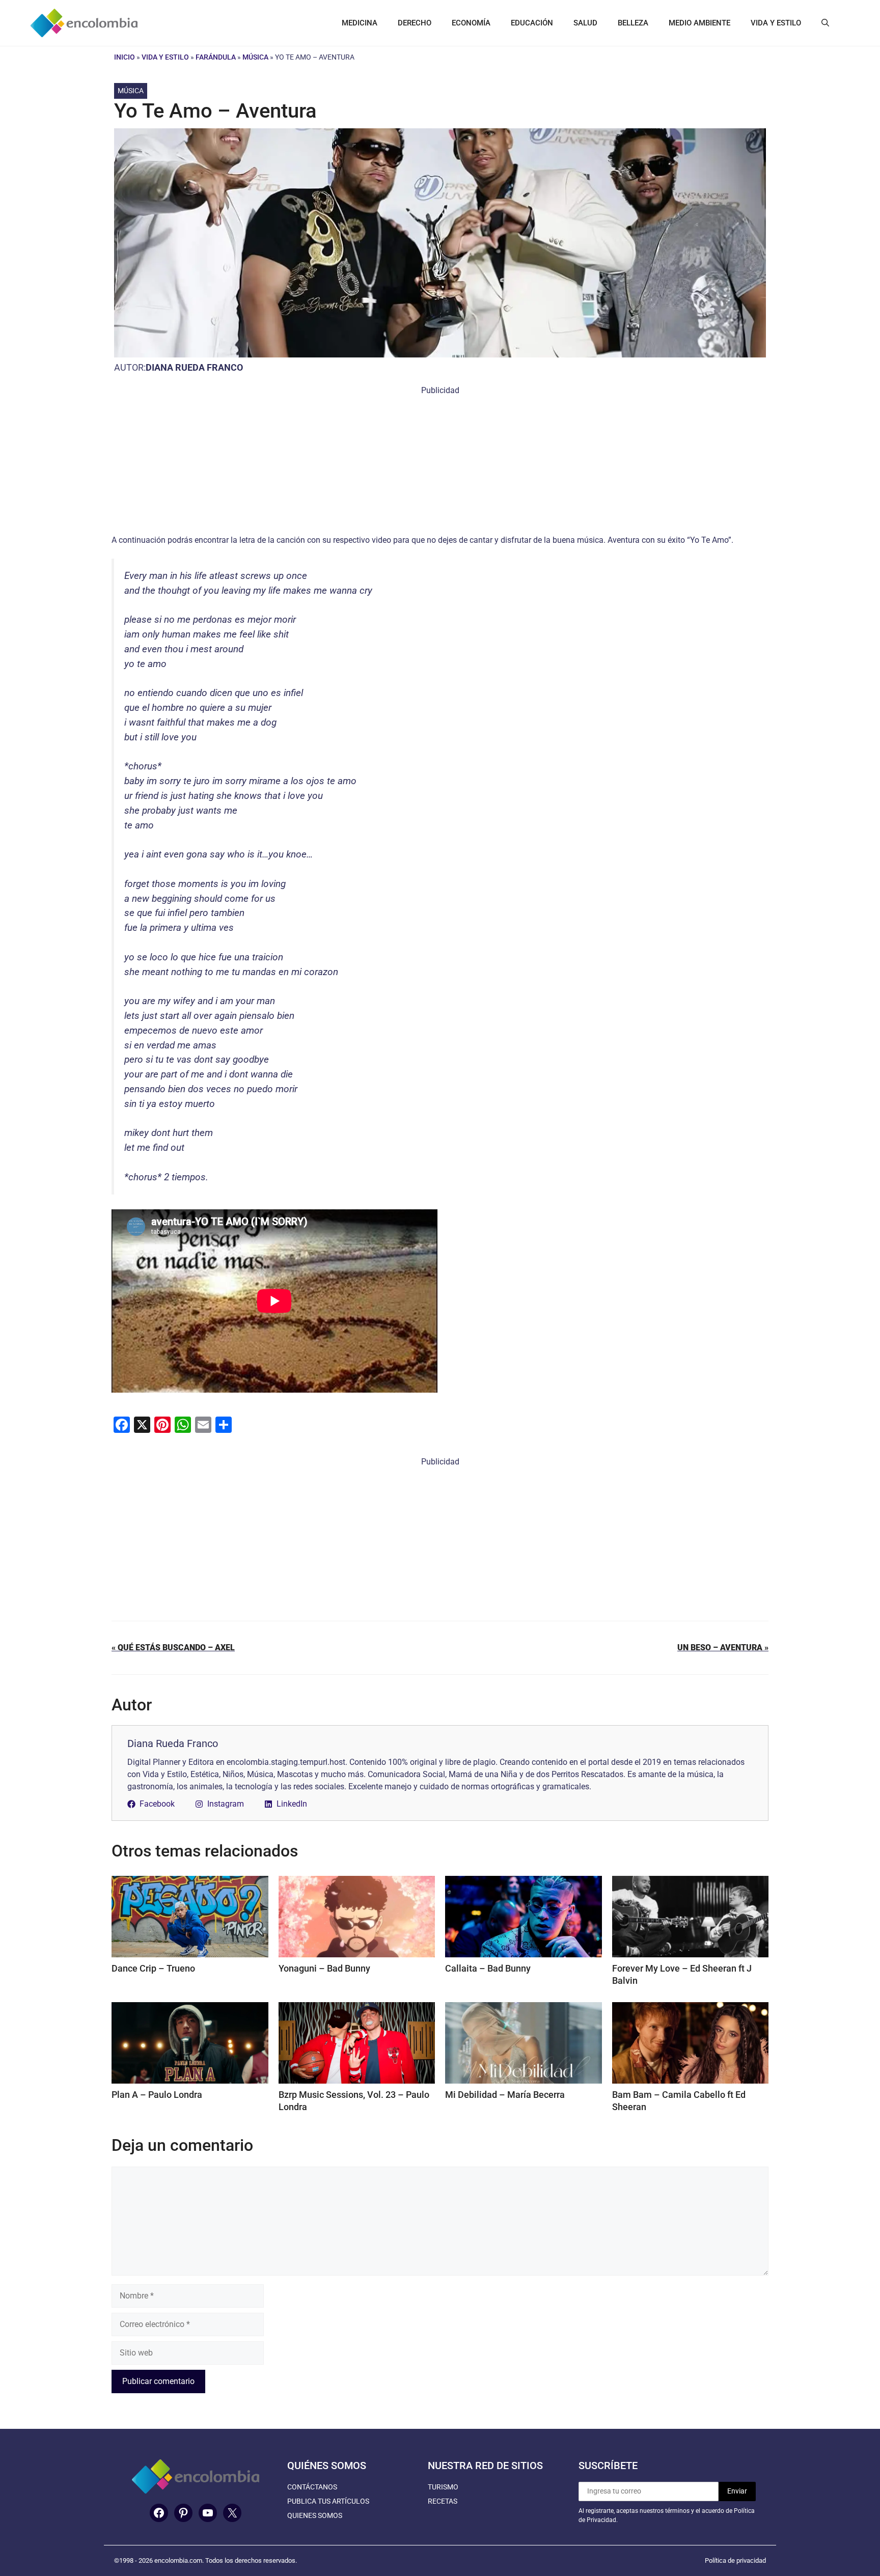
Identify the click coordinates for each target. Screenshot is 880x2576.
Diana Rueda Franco (194, 367)
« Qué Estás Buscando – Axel (173, 1647)
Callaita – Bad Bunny (488, 1968)
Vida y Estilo (165, 57)
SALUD (585, 23)
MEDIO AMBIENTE (699, 23)
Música (255, 57)
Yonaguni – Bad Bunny (324, 1968)
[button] (825, 23)
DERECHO (415, 23)
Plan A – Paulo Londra (157, 2095)
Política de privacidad (735, 2560)
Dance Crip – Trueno (153, 1968)
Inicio (125, 57)
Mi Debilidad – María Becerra (505, 2095)
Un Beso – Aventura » (723, 1647)
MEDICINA (360, 23)
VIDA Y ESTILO (776, 23)
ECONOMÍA (471, 23)
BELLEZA (633, 23)
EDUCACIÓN (532, 23)
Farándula (216, 57)
